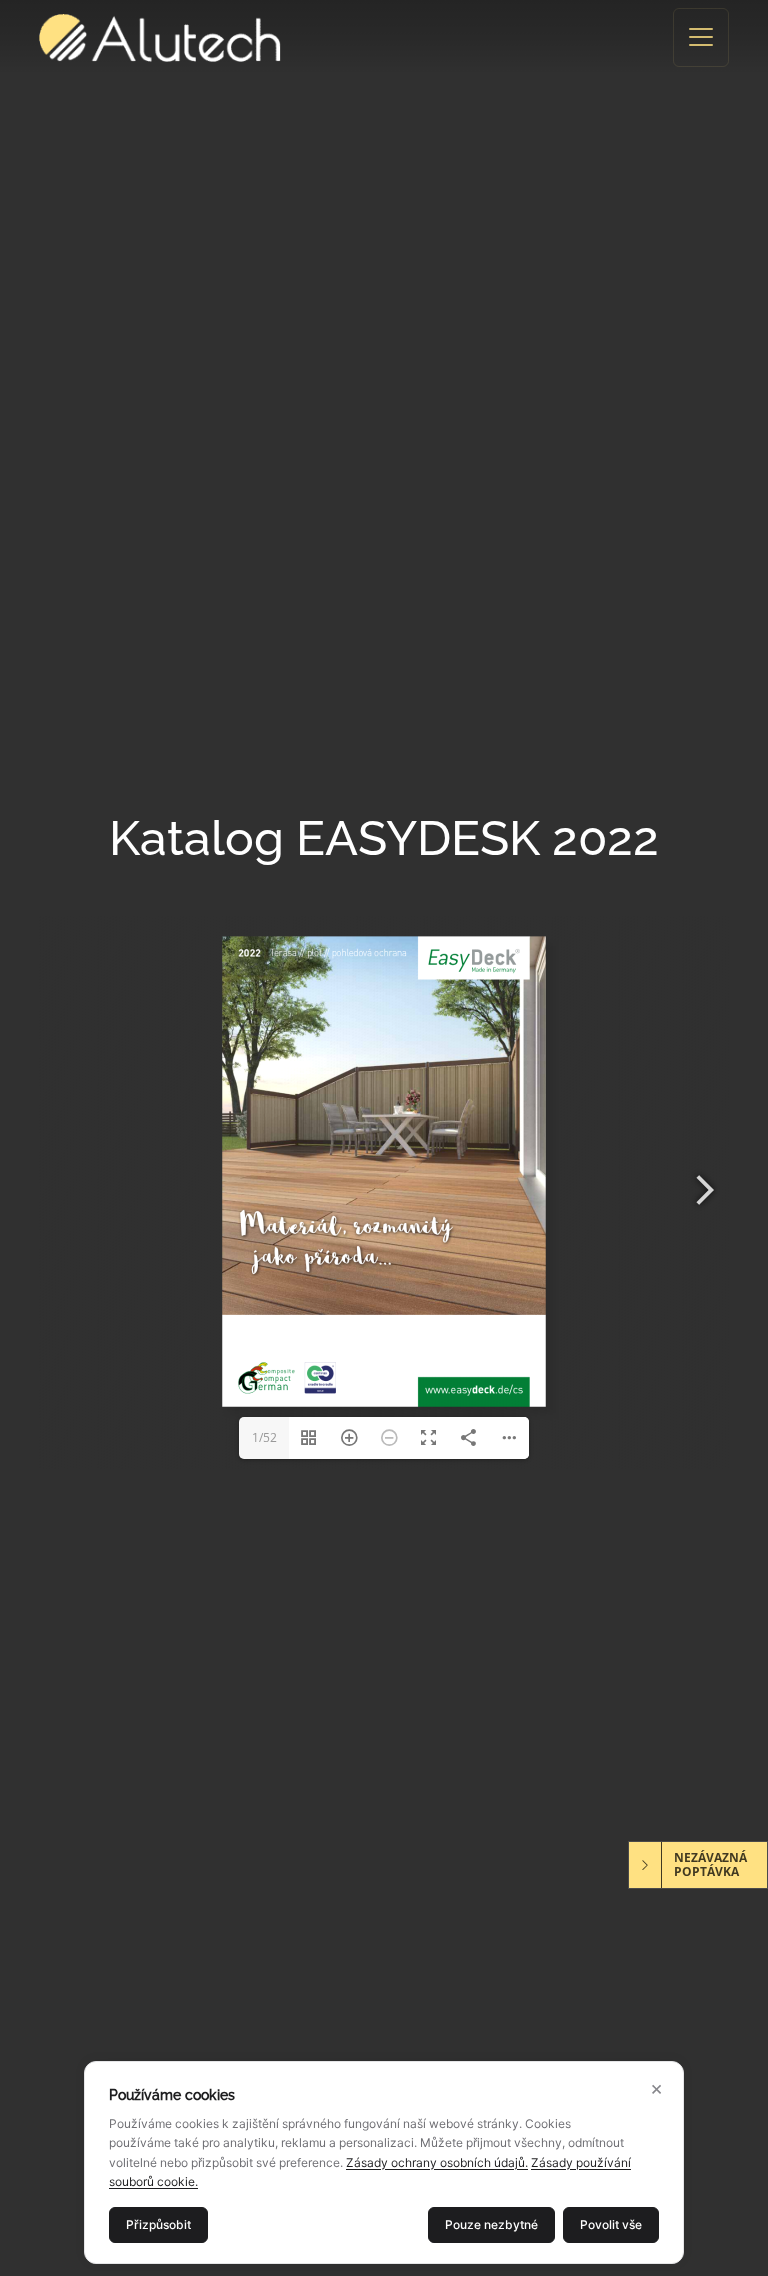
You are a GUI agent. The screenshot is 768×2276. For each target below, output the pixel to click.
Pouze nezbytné (491, 2224)
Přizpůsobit (158, 2224)
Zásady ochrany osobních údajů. (437, 2162)
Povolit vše (611, 2224)
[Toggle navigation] (701, 37)
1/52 (264, 1437)
